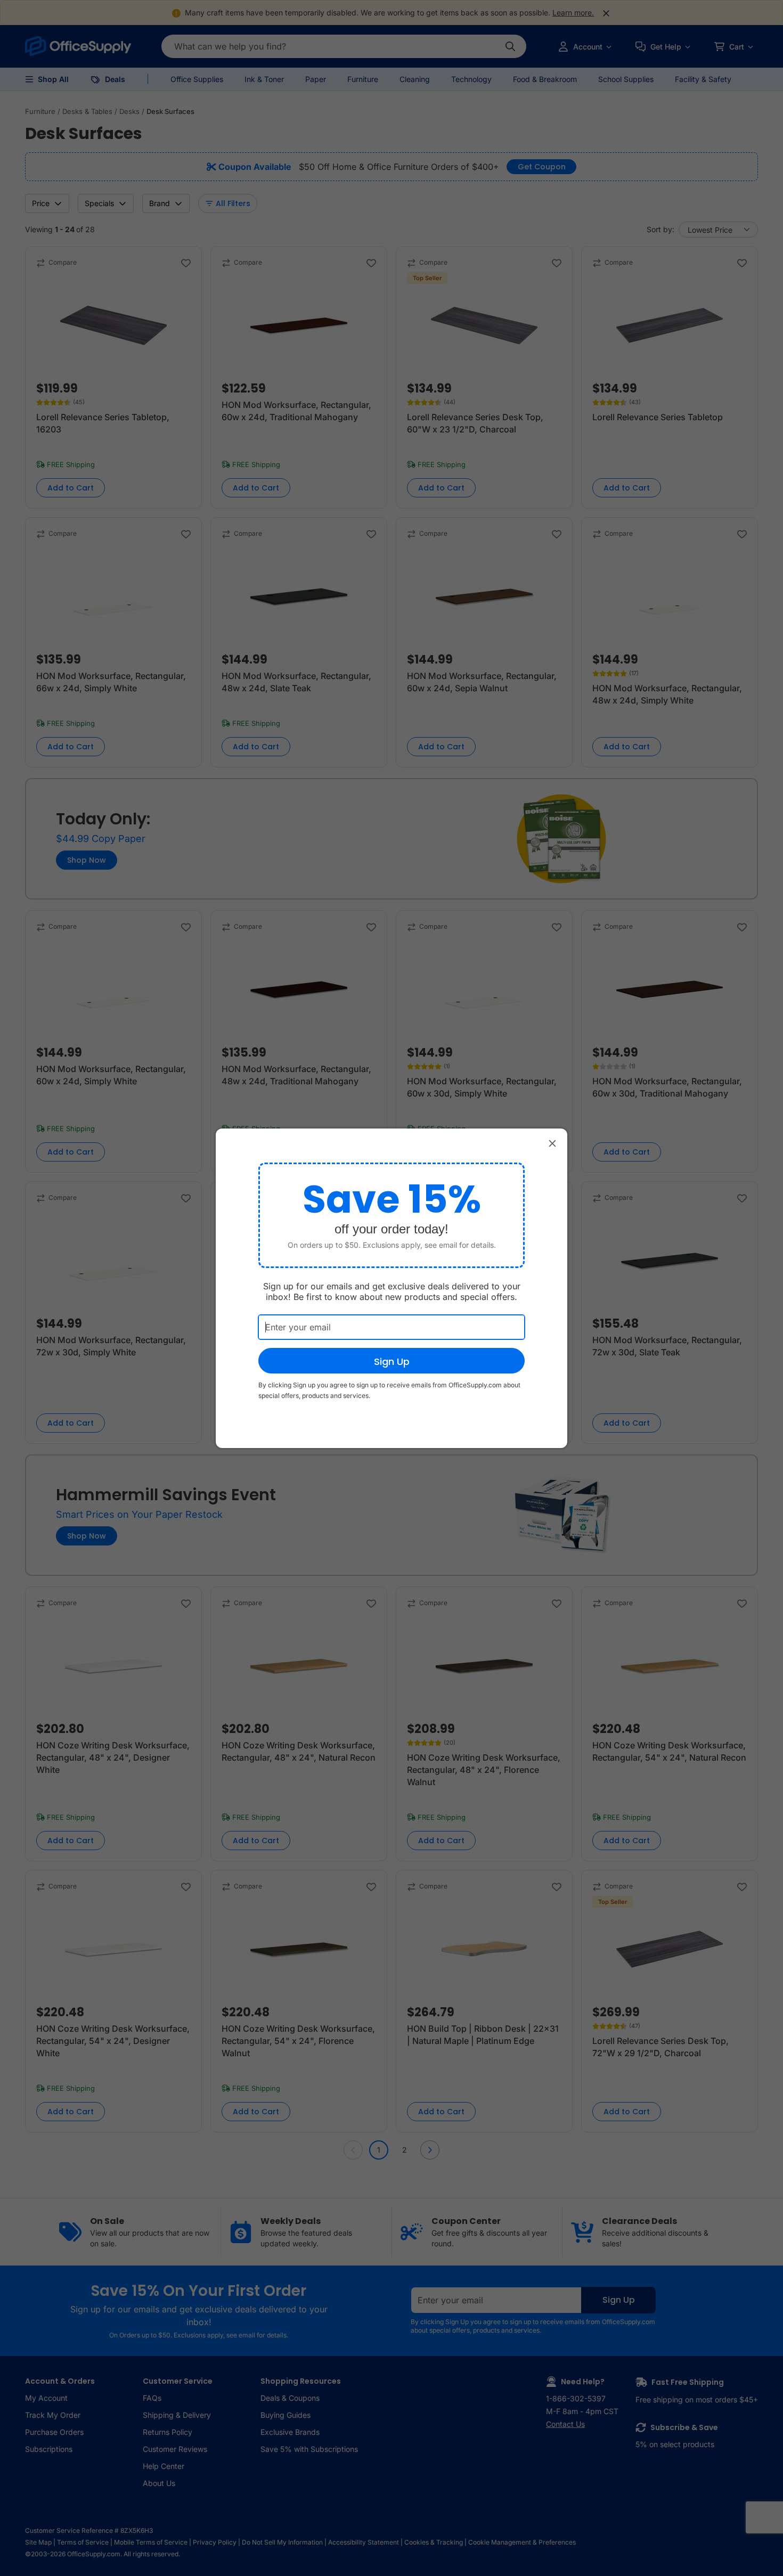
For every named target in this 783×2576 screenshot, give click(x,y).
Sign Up (392, 1361)
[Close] (552, 1143)
